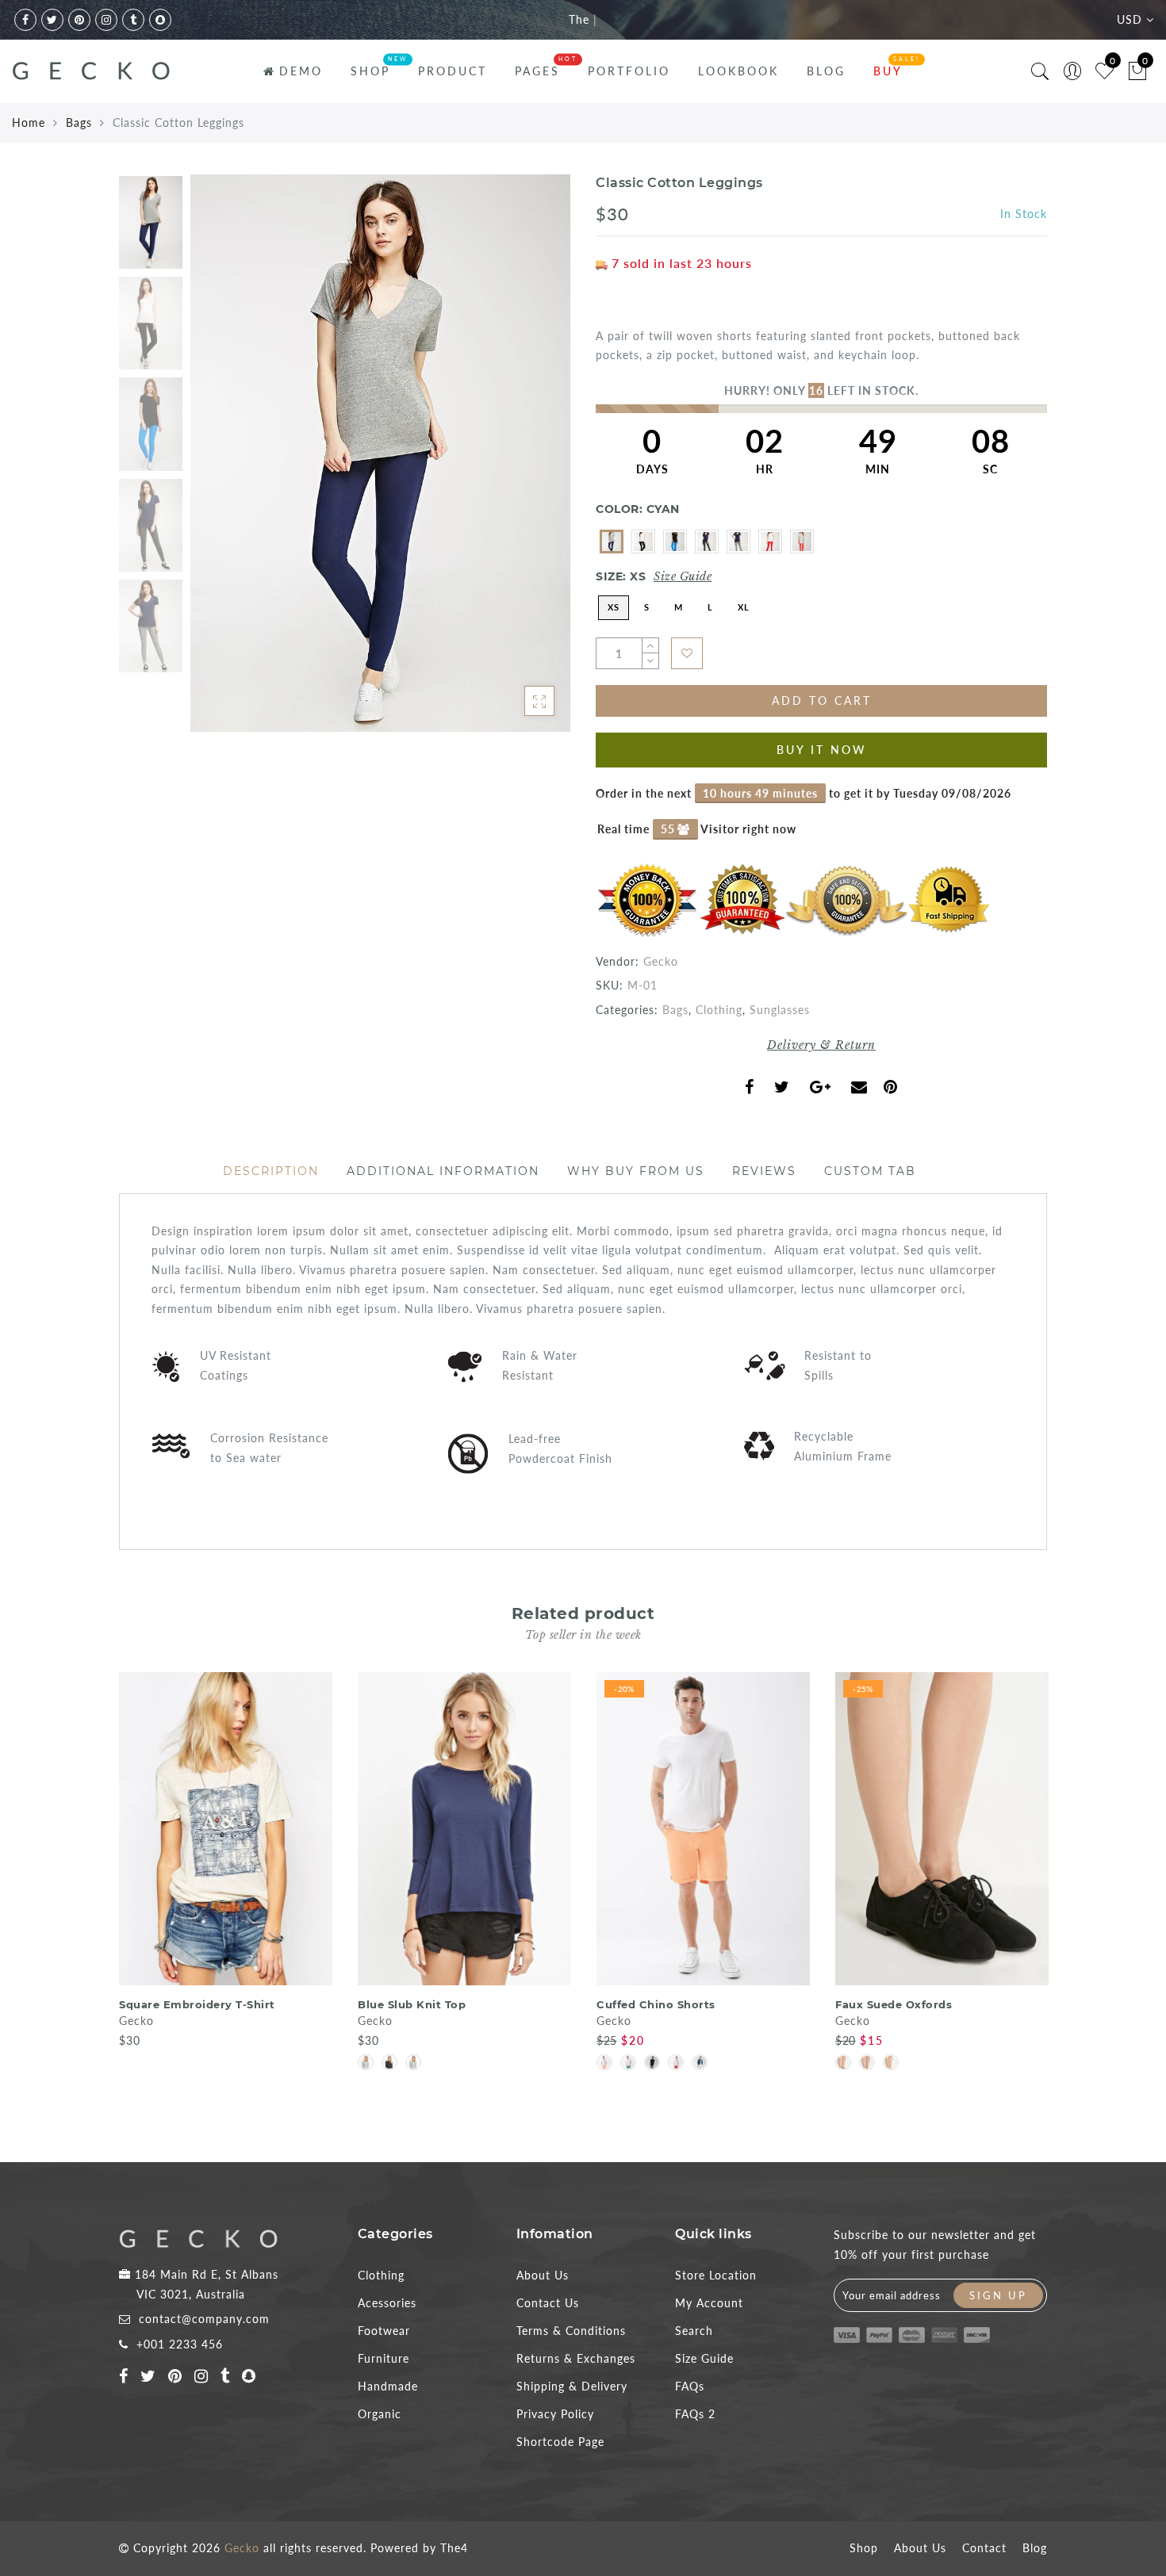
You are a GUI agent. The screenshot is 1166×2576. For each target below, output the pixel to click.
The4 (454, 2548)
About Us (543, 2275)
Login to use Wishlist (687, 653)
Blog (826, 71)
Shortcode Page (560, 2442)
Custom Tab (870, 1171)
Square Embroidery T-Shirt (197, 2004)
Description (271, 1171)
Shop (864, 2548)
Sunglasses (780, 1010)
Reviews (764, 1171)
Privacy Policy (555, 2414)
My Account (709, 2303)
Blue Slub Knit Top (412, 2004)
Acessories (387, 2303)
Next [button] (521, 462)
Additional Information (443, 1171)
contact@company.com (204, 2319)
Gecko (661, 961)
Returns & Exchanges (576, 2358)
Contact (984, 2548)
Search (694, 2331)
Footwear (384, 2331)
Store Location (716, 2275)
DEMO (301, 71)
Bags (79, 122)
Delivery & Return (821, 1045)
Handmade (388, 2386)
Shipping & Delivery (572, 2386)
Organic (380, 2414)
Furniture (384, 2358)
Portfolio (629, 71)
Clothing (719, 1010)
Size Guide (683, 576)
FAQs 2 (695, 2414)
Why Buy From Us (636, 1171)
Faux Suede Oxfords (894, 2004)
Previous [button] (219, 463)
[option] (380, 453)
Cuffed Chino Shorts (656, 2004)
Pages (537, 71)
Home (29, 122)
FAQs (690, 2386)
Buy (888, 71)
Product (453, 71)
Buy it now (822, 750)
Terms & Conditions (571, 2331)
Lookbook (738, 71)
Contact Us (548, 2303)
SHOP (370, 71)
